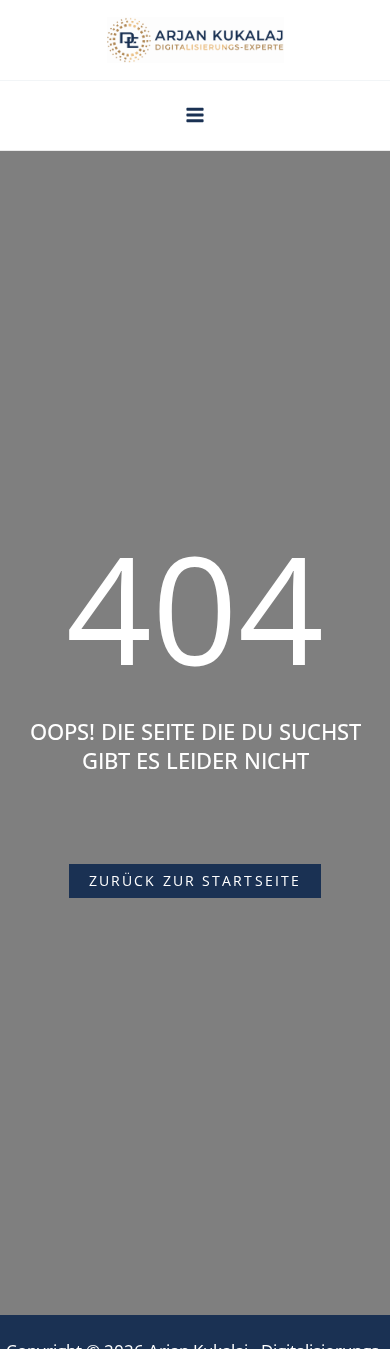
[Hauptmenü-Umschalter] (195, 115)
